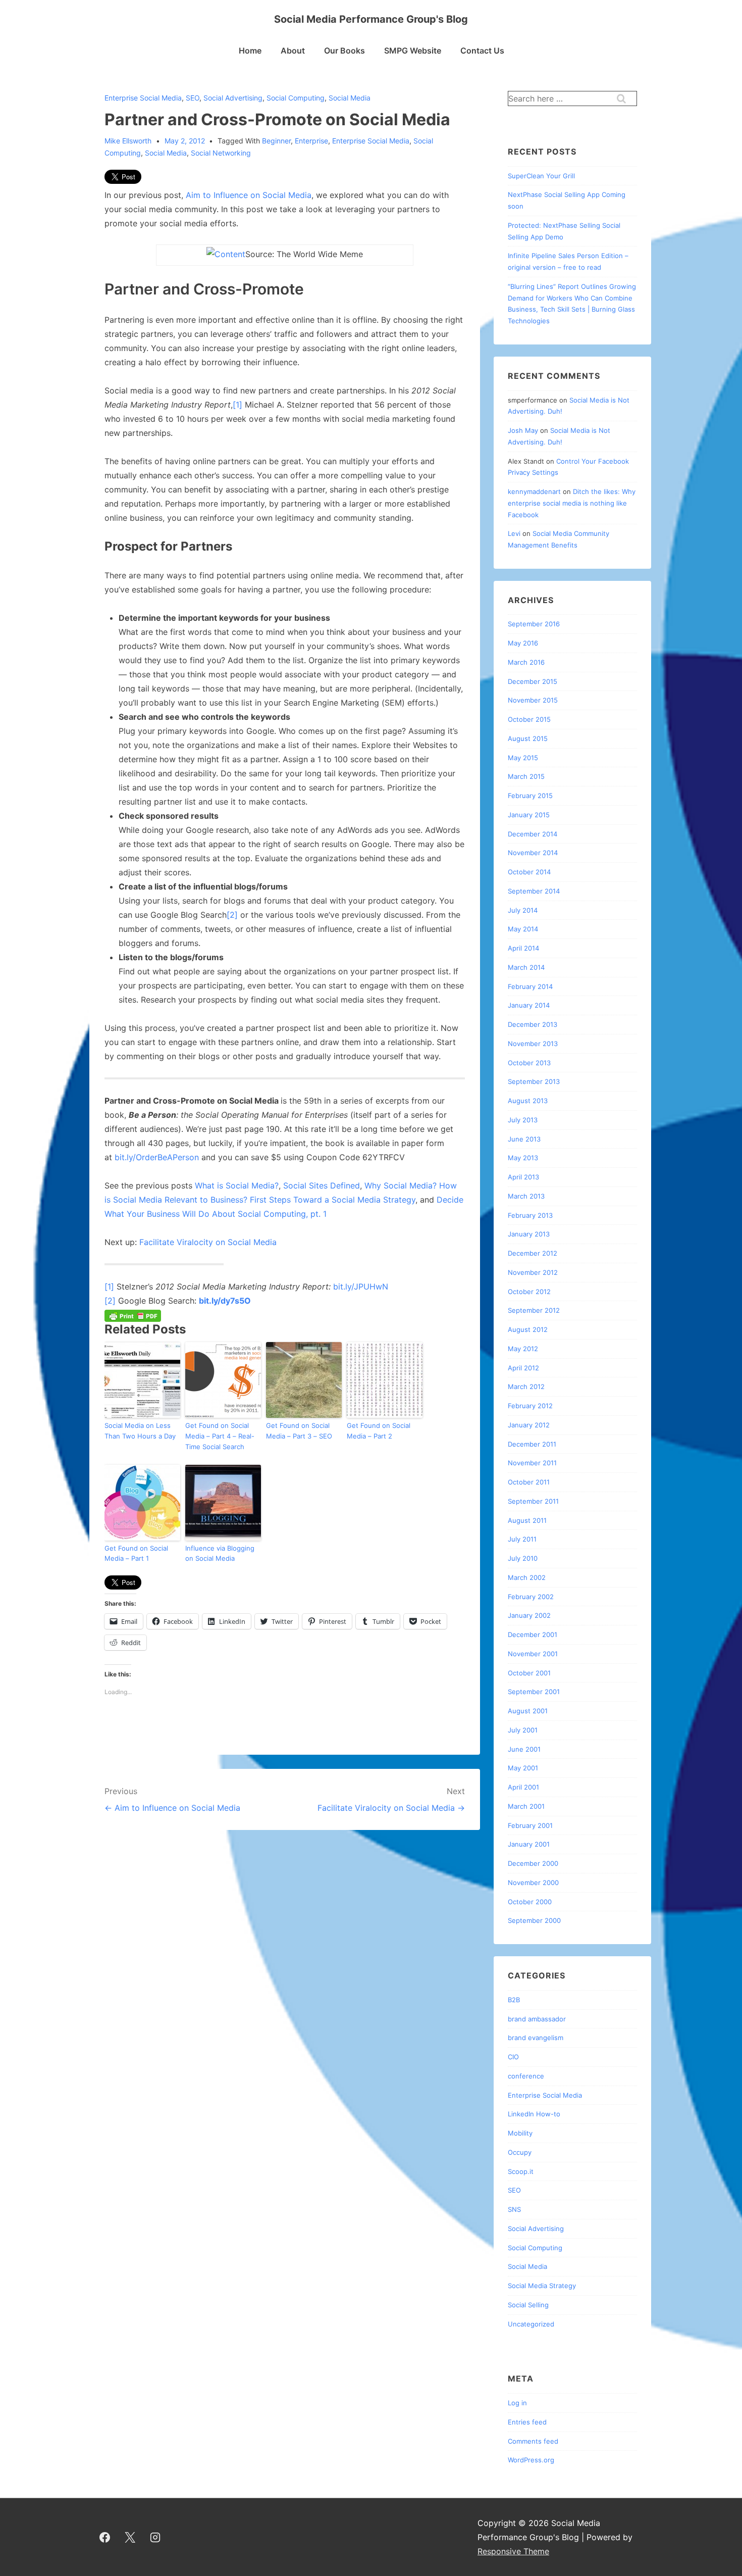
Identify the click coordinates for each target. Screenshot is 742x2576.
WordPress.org (531, 2460)
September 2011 (533, 1501)
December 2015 (533, 681)
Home (250, 51)
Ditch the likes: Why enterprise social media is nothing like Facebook (572, 503)
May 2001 (523, 1768)
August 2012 (528, 1329)
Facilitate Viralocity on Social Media (208, 1242)
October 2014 (529, 872)
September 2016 (534, 624)
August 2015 (528, 738)
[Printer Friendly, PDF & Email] (133, 1315)
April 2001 (523, 1787)
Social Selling (528, 2305)
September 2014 (534, 891)
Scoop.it (521, 2171)
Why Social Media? (402, 1185)
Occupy (520, 2152)
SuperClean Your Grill (541, 176)
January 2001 (529, 1844)
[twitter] (130, 2537)
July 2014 (523, 910)
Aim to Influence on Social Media (249, 195)
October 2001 (529, 1673)
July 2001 (523, 1730)
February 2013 (530, 1215)
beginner (276, 141)
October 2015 (529, 719)
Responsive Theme (513, 2551)
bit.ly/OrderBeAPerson (157, 1157)
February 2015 (530, 796)
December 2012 (533, 1253)
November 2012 (533, 1272)
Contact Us (482, 51)
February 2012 (530, 1406)
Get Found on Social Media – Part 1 (136, 1553)
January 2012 (529, 1425)
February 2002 (531, 1597)
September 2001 (534, 1692)
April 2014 (523, 948)
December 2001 (533, 1634)
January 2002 (529, 1615)
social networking (221, 153)
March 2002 (527, 1577)
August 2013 (528, 1101)
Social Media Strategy (542, 2286)
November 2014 (533, 853)
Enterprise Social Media (143, 98)
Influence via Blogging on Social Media (220, 1553)
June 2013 (524, 1139)
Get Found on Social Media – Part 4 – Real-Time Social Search (220, 1436)
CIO (513, 2057)
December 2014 (533, 834)
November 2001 (533, 1654)
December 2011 (532, 1444)
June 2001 (524, 1749)
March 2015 (526, 776)
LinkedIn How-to (534, 2114)
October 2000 (530, 1902)
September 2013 (534, 1081)
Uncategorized (531, 2324)
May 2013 (523, 1158)
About (293, 51)
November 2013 (533, 1044)
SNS (514, 2209)
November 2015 (533, 700)
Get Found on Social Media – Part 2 (379, 1431)
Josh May (523, 430)
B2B (514, 2000)
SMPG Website (413, 51)
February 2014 (530, 986)
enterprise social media (371, 141)
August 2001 (528, 1711)
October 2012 (529, 1292)
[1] (237, 405)
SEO (193, 98)
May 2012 (523, 1349)
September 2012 (534, 1310)
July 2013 (523, 1120)
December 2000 (533, 1863)
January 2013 (529, 1234)
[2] (232, 915)
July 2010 (523, 1558)
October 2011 (529, 1482)
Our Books (344, 51)
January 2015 (529, 815)
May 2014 (523, 929)
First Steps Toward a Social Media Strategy (333, 1200)
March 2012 (526, 1386)
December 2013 (533, 1024)
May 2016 (523, 643)
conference (526, 2076)
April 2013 (523, 1177)
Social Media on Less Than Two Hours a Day (140, 1431)
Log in (517, 2403)
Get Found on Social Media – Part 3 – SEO (299, 1431)
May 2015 (523, 758)
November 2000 (533, 1883)
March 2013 (526, 1196)
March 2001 (526, 1806)
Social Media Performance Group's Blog (371, 19)
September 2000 (534, 1920)
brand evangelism (536, 2038)
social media (166, 153)
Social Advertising (233, 98)
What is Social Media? (237, 1185)
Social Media (350, 98)
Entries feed (527, 2422)
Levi (514, 533)
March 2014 (526, 967)
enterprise (311, 141)
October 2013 (529, 1063)
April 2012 (523, 1368)
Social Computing (296, 98)
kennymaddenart (534, 491)
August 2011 (527, 1520)
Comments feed (533, 2441)
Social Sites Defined (322, 1185)
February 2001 (530, 1825)
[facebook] (105, 2537)
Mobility (520, 2133)
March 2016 (526, 662)
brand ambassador (537, 2019)
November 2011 (532, 1463)
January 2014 (529, 1005)
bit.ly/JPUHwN (359, 1286)
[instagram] (155, 2537)
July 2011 (522, 1539)
